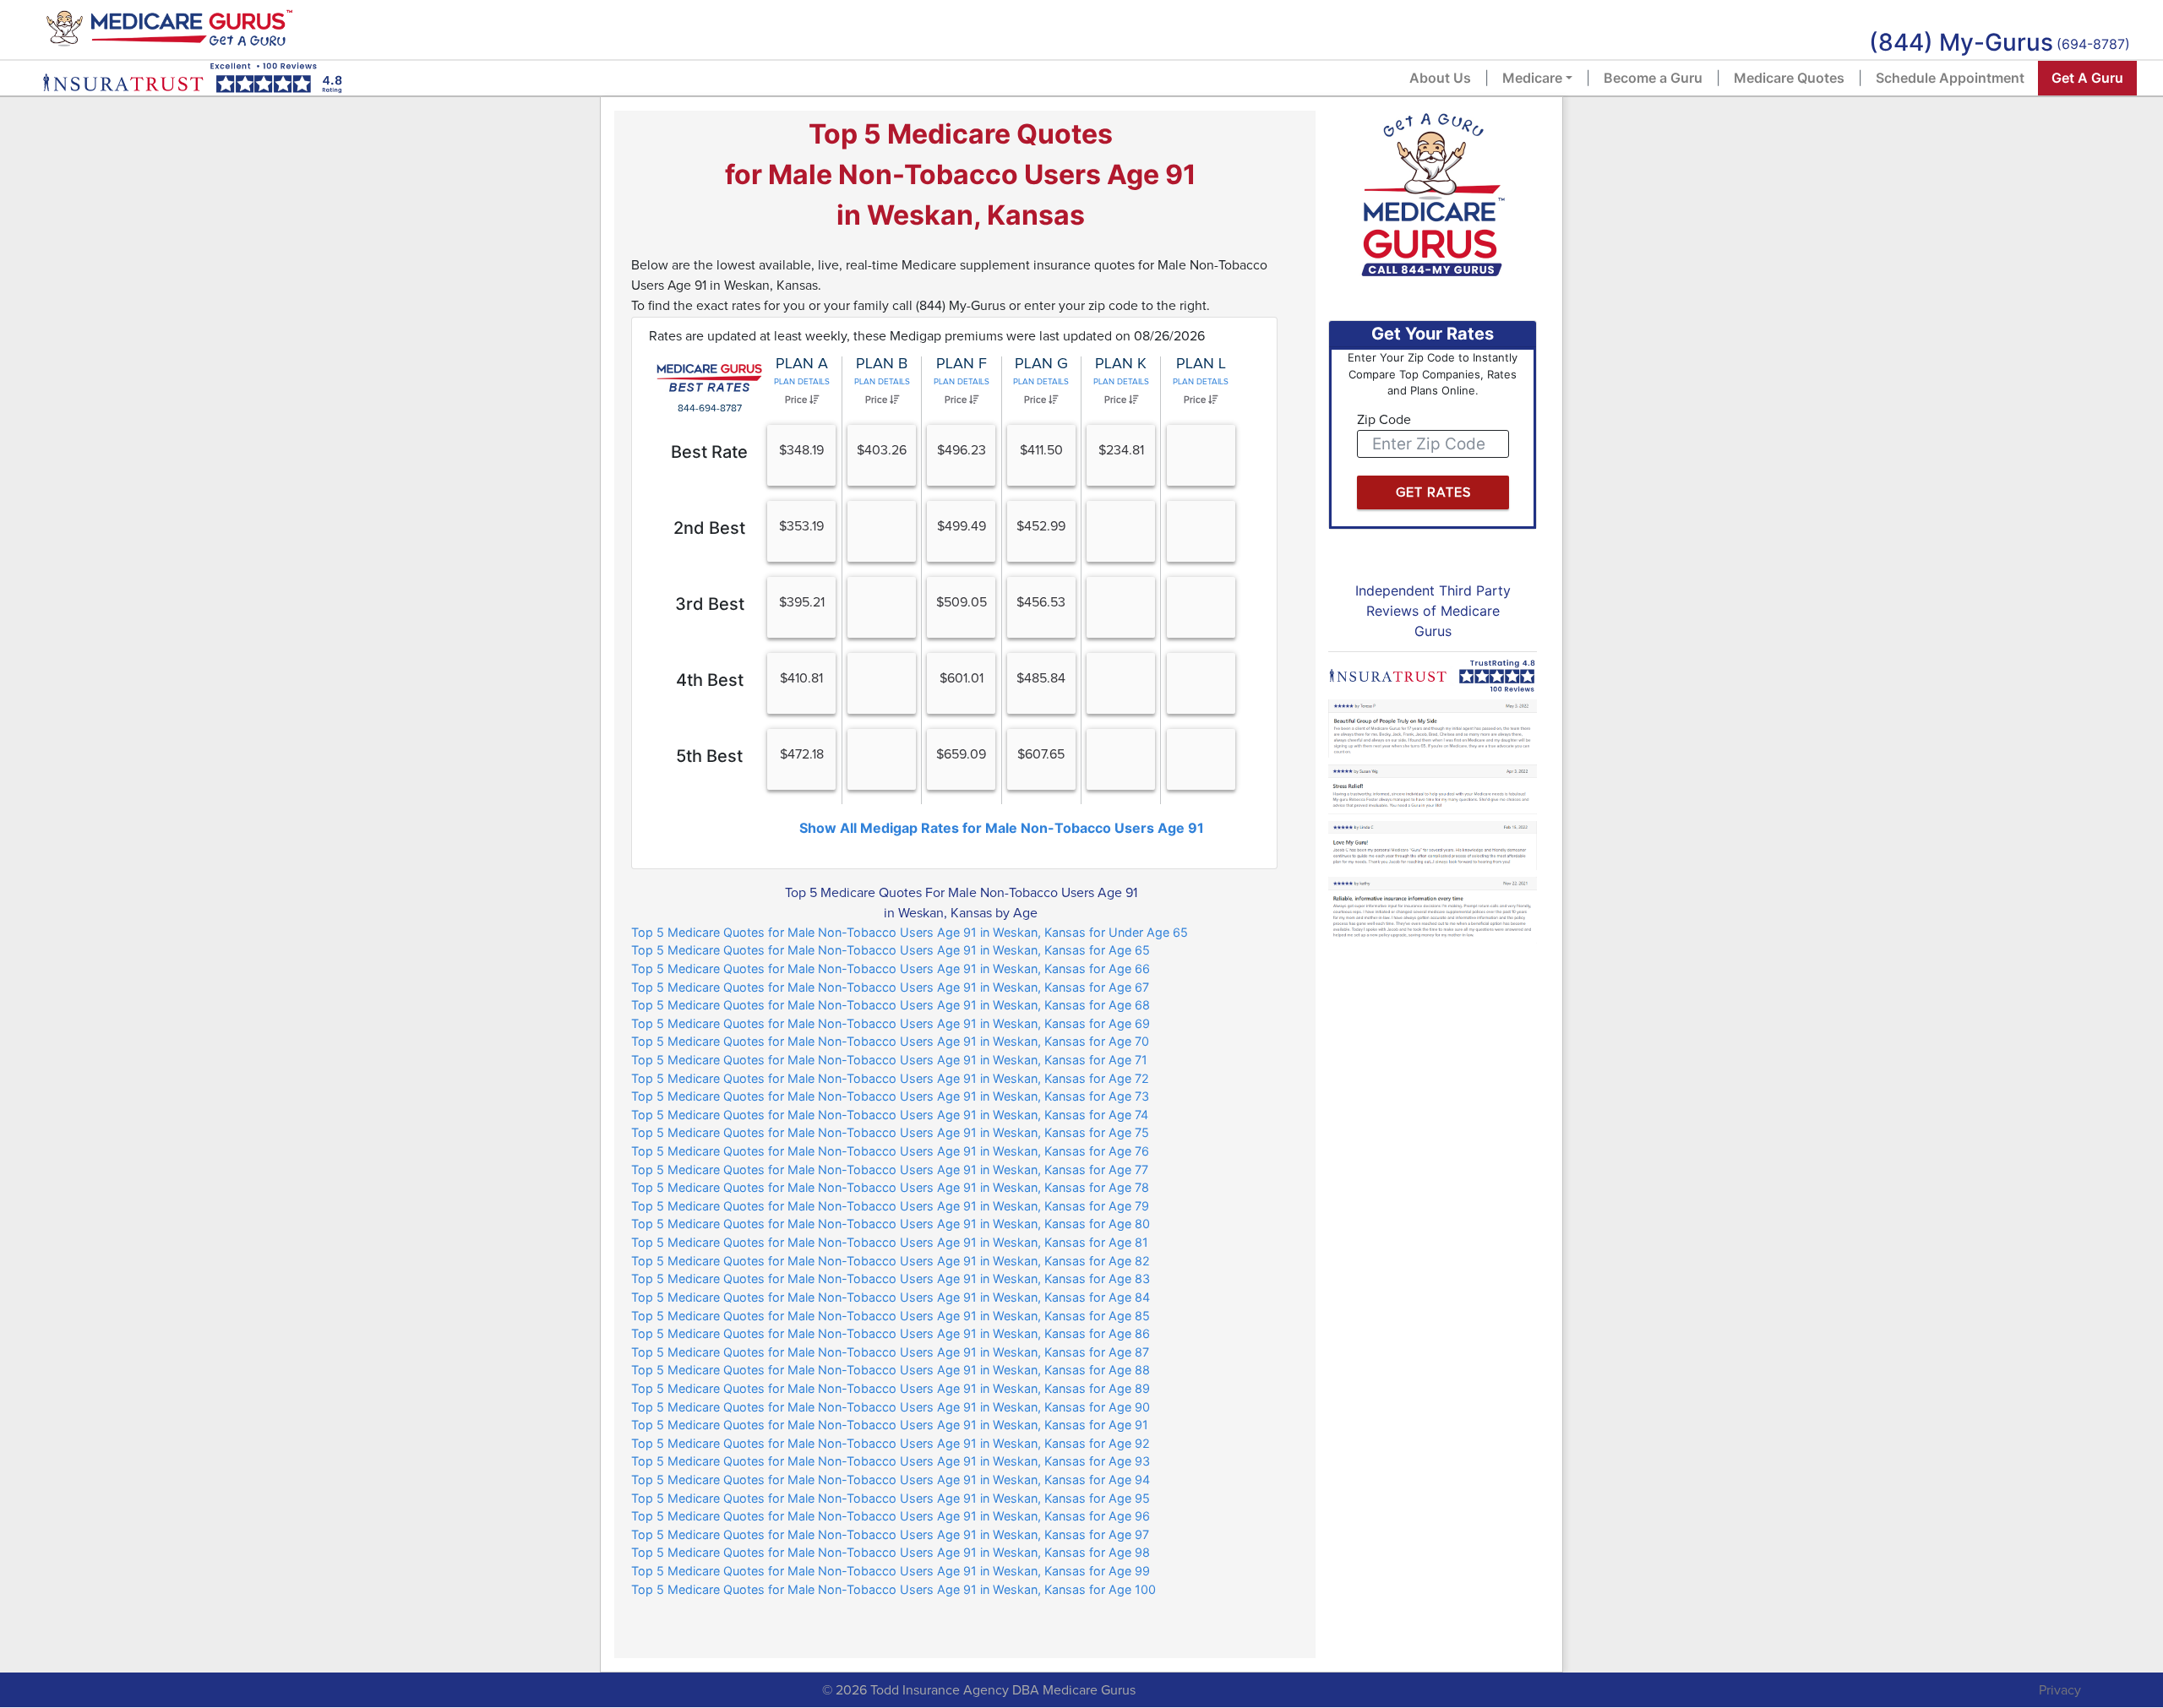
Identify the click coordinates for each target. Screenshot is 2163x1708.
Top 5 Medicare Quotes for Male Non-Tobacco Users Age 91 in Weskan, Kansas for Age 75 (890, 1132)
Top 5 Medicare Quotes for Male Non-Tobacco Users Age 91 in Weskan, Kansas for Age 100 (894, 1589)
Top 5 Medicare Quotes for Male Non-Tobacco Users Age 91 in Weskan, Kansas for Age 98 (891, 1552)
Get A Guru (2087, 78)
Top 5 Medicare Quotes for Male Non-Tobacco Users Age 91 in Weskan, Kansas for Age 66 (891, 968)
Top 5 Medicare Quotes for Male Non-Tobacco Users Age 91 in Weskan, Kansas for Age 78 (890, 1187)
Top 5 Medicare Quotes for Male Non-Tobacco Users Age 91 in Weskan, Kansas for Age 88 (891, 1370)
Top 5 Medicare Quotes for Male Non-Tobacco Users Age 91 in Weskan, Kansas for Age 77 (890, 1169)
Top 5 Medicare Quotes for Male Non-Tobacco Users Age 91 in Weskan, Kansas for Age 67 (890, 987)
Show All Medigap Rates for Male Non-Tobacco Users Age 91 (1002, 828)
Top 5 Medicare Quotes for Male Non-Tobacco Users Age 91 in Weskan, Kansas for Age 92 (891, 1443)
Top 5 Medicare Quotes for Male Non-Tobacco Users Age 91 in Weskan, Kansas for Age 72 (890, 1078)
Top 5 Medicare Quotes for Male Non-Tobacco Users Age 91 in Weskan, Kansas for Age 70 (890, 1041)
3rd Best (710, 604)
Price (797, 400)
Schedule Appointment (1950, 78)
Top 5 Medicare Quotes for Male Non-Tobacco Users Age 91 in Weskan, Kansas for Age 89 (891, 1388)
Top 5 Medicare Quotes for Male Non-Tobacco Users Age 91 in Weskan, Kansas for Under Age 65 (910, 932)
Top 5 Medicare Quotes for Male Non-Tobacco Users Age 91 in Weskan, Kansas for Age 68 (891, 1005)
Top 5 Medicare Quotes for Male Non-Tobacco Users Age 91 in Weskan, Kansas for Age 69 (891, 1023)
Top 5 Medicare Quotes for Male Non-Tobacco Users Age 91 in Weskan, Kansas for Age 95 (891, 1498)
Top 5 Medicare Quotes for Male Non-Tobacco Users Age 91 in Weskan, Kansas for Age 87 (890, 1352)
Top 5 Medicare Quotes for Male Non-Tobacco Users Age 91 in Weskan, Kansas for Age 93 (891, 1461)
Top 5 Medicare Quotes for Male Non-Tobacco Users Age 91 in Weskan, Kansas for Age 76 (890, 1151)
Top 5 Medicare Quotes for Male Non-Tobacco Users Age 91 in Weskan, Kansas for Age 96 (891, 1516)
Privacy (2060, 1690)
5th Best (709, 756)
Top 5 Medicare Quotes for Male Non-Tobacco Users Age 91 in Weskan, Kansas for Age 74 (890, 1115)
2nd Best (709, 528)
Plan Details (802, 382)
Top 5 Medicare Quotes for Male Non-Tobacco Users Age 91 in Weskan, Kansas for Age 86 (891, 1333)
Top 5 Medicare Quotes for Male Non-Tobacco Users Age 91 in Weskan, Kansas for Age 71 (889, 1060)
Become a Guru (1653, 78)
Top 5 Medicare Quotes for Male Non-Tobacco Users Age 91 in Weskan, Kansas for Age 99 (891, 1571)
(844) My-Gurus (1961, 42)
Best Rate (709, 452)
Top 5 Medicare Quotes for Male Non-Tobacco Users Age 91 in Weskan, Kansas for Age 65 (891, 950)
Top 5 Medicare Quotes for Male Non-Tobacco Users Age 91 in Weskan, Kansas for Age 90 (891, 1407)
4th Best (710, 680)
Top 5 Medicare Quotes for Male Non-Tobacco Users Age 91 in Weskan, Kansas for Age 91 (890, 1425)
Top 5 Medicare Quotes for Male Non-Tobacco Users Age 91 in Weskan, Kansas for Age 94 (891, 1480)
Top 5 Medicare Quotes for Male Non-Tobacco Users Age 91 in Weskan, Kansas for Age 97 (890, 1534)
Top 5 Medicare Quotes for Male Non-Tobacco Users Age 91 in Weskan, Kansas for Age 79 (890, 1206)
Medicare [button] (1532, 78)
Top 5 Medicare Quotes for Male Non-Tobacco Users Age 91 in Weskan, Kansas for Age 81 (890, 1242)
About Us (1440, 78)
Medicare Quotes (1789, 78)
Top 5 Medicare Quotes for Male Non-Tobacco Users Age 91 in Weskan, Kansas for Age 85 (891, 1316)
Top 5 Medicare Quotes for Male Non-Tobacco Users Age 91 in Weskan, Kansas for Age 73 (890, 1096)
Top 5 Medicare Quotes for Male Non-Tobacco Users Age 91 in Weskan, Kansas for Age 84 (891, 1297)
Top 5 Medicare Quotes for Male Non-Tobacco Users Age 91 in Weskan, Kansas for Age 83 (891, 1278)
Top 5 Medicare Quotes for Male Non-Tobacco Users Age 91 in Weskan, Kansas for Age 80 (891, 1224)
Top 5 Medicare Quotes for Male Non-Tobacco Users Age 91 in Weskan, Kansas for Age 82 (891, 1261)
